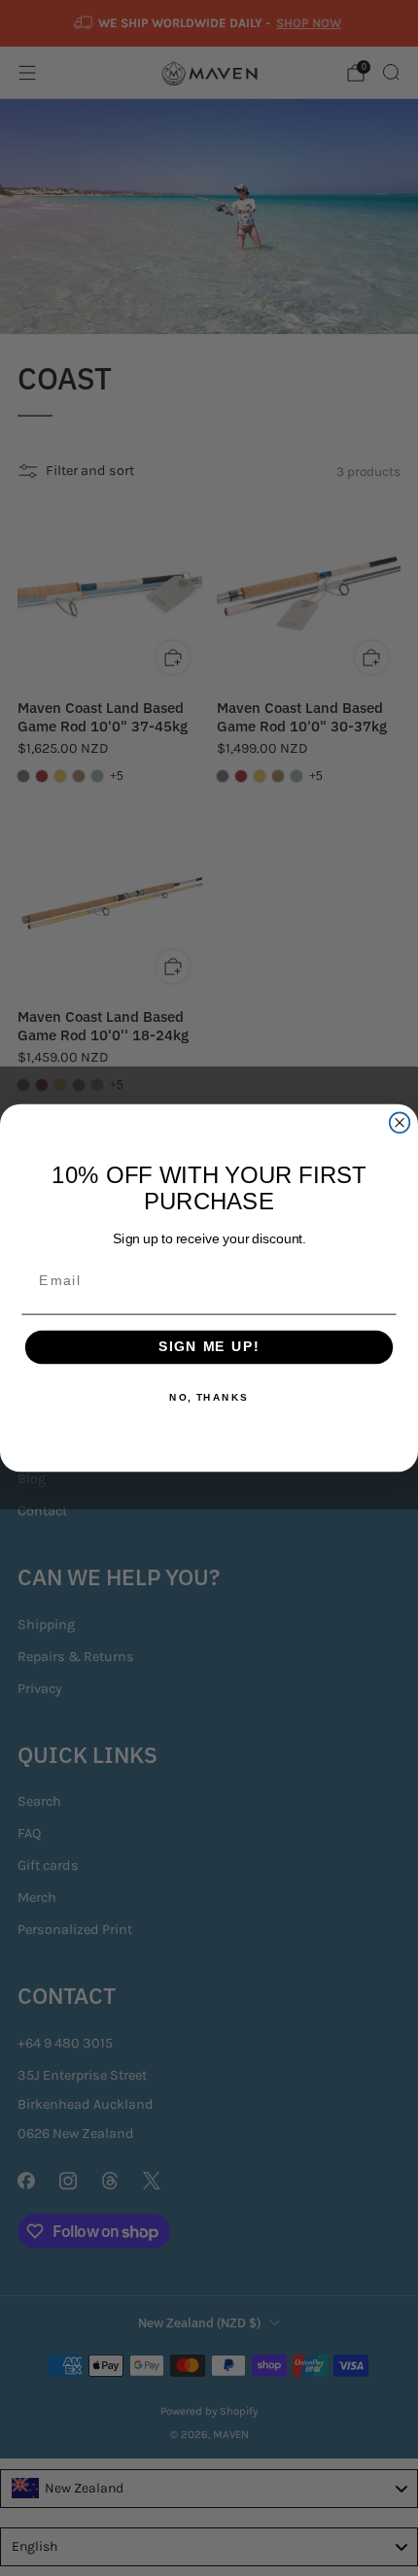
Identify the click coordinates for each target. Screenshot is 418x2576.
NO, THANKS (209, 1398)
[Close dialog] (400, 1122)
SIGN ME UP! (209, 1348)
